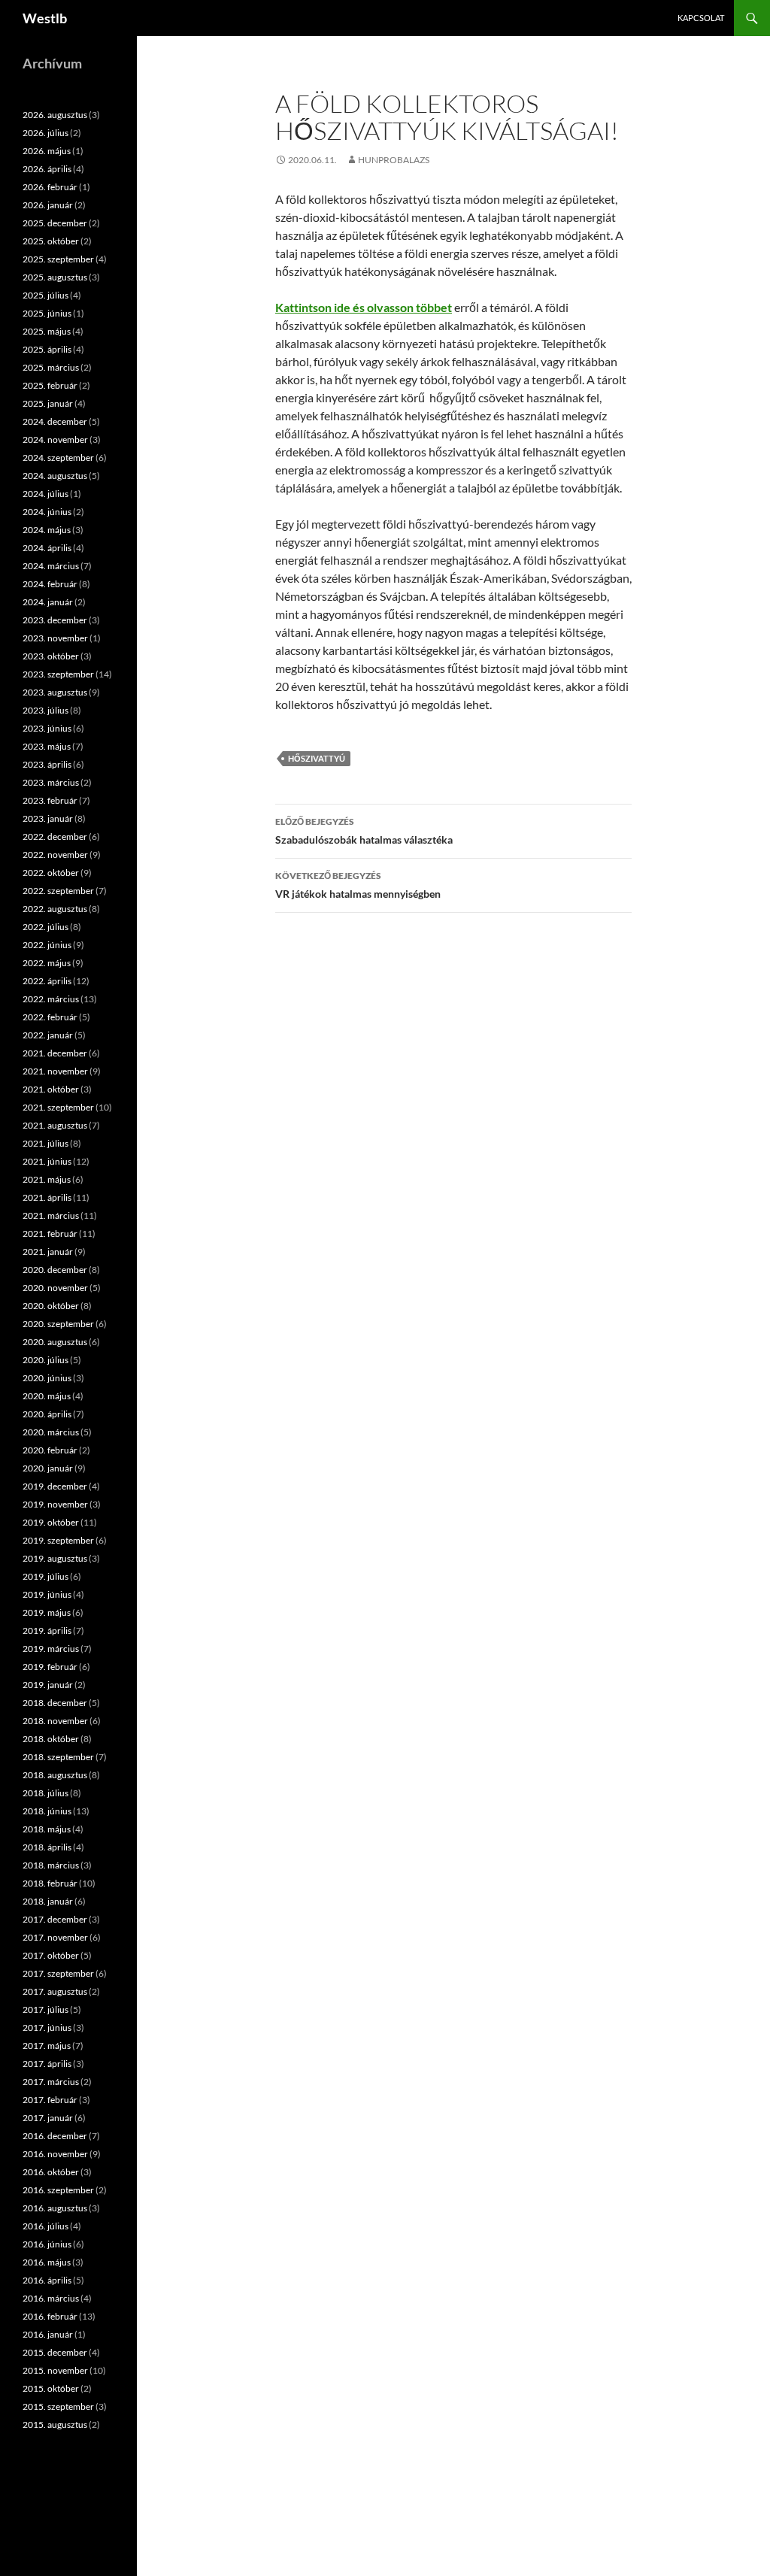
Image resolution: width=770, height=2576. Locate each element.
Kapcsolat (701, 18)
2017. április (47, 2064)
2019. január (48, 1685)
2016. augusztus (55, 2208)
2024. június (47, 512)
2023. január (48, 818)
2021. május (47, 1179)
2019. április (47, 1630)
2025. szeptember (58, 259)
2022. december (55, 836)
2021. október (51, 1089)
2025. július (45, 295)
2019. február (50, 1667)
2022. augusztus (55, 909)
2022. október (51, 873)
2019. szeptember (58, 1540)
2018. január (48, 1901)
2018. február (50, 1883)
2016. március (51, 2298)
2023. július (45, 710)
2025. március (51, 367)
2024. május (47, 530)
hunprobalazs (394, 160)
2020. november (55, 1288)
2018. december (55, 1703)
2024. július (45, 494)
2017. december (55, 1919)
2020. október (51, 1306)
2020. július (45, 1360)
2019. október (51, 1522)
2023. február (50, 800)
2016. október (51, 2172)
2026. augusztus (55, 115)
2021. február (50, 1233)
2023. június (47, 728)
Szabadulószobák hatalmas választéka (364, 831)
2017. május (47, 2046)
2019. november (55, 1504)
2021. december (55, 1053)
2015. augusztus (55, 2424)
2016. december (55, 2136)
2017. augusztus (55, 1991)
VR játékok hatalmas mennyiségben (358, 885)
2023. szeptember (58, 674)
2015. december (55, 2352)
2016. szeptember (58, 2190)
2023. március (51, 782)
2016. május (47, 2262)
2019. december (55, 1486)
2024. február (50, 584)
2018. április (47, 1847)
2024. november (55, 439)
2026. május (47, 151)
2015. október (51, 2388)
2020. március (51, 1432)
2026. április (47, 169)
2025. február (50, 385)
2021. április (47, 1197)
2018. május (47, 1829)
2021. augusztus (55, 1125)
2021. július (45, 1143)
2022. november (55, 855)
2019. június (47, 1594)
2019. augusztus (55, 1558)
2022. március (51, 999)
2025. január (48, 403)
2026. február (50, 187)
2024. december (55, 421)
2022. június (47, 945)
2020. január (48, 1468)
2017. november (55, 1937)
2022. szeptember (58, 891)
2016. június (47, 2244)
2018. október (51, 1739)
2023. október (51, 656)
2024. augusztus (55, 476)
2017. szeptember (58, 1973)
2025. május (47, 331)
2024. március (51, 566)
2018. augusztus (55, 1775)
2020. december (55, 1270)
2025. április (47, 349)
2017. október (51, 1955)
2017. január (48, 2118)
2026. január (48, 205)
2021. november (55, 1071)
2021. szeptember (58, 1107)
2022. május (47, 963)
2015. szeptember (58, 2406)
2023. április (47, 764)
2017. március (51, 2082)
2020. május (47, 1396)
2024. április (47, 548)
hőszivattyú (317, 758)
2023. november (55, 638)
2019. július (45, 1576)
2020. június (47, 1378)
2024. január (48, 602)
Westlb (45, 18)
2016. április (47, 2280)
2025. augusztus (55, 277)
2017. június (47, 2027)
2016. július (45, 2226)
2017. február (50, 2100)
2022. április (47, 981)
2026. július (45, 133)
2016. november (55, 2154)
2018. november (55, 1721)
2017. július (45, 2009)
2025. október (51, 241)
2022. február (50, 1017)
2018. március (51, 1865)
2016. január (48, 2334)
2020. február (50, 1450)
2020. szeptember (58, 1324)
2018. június (47, 1811)
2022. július (45, 927)
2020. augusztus (55, 1342)
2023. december (55, 620)
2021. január (48, 1252)
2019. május (47, 1612)
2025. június (47, 313)
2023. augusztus (55, 692)
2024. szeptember (58, 458)
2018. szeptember (58, 1757)
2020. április (47, 1414)
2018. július (45, 1793)
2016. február (50, 2316)
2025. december (55, 223)
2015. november (55, 2370)
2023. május (47, 746)
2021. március (51, 1215)
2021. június (47, 1161)
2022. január (48, 1035)
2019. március (51, 1649)
